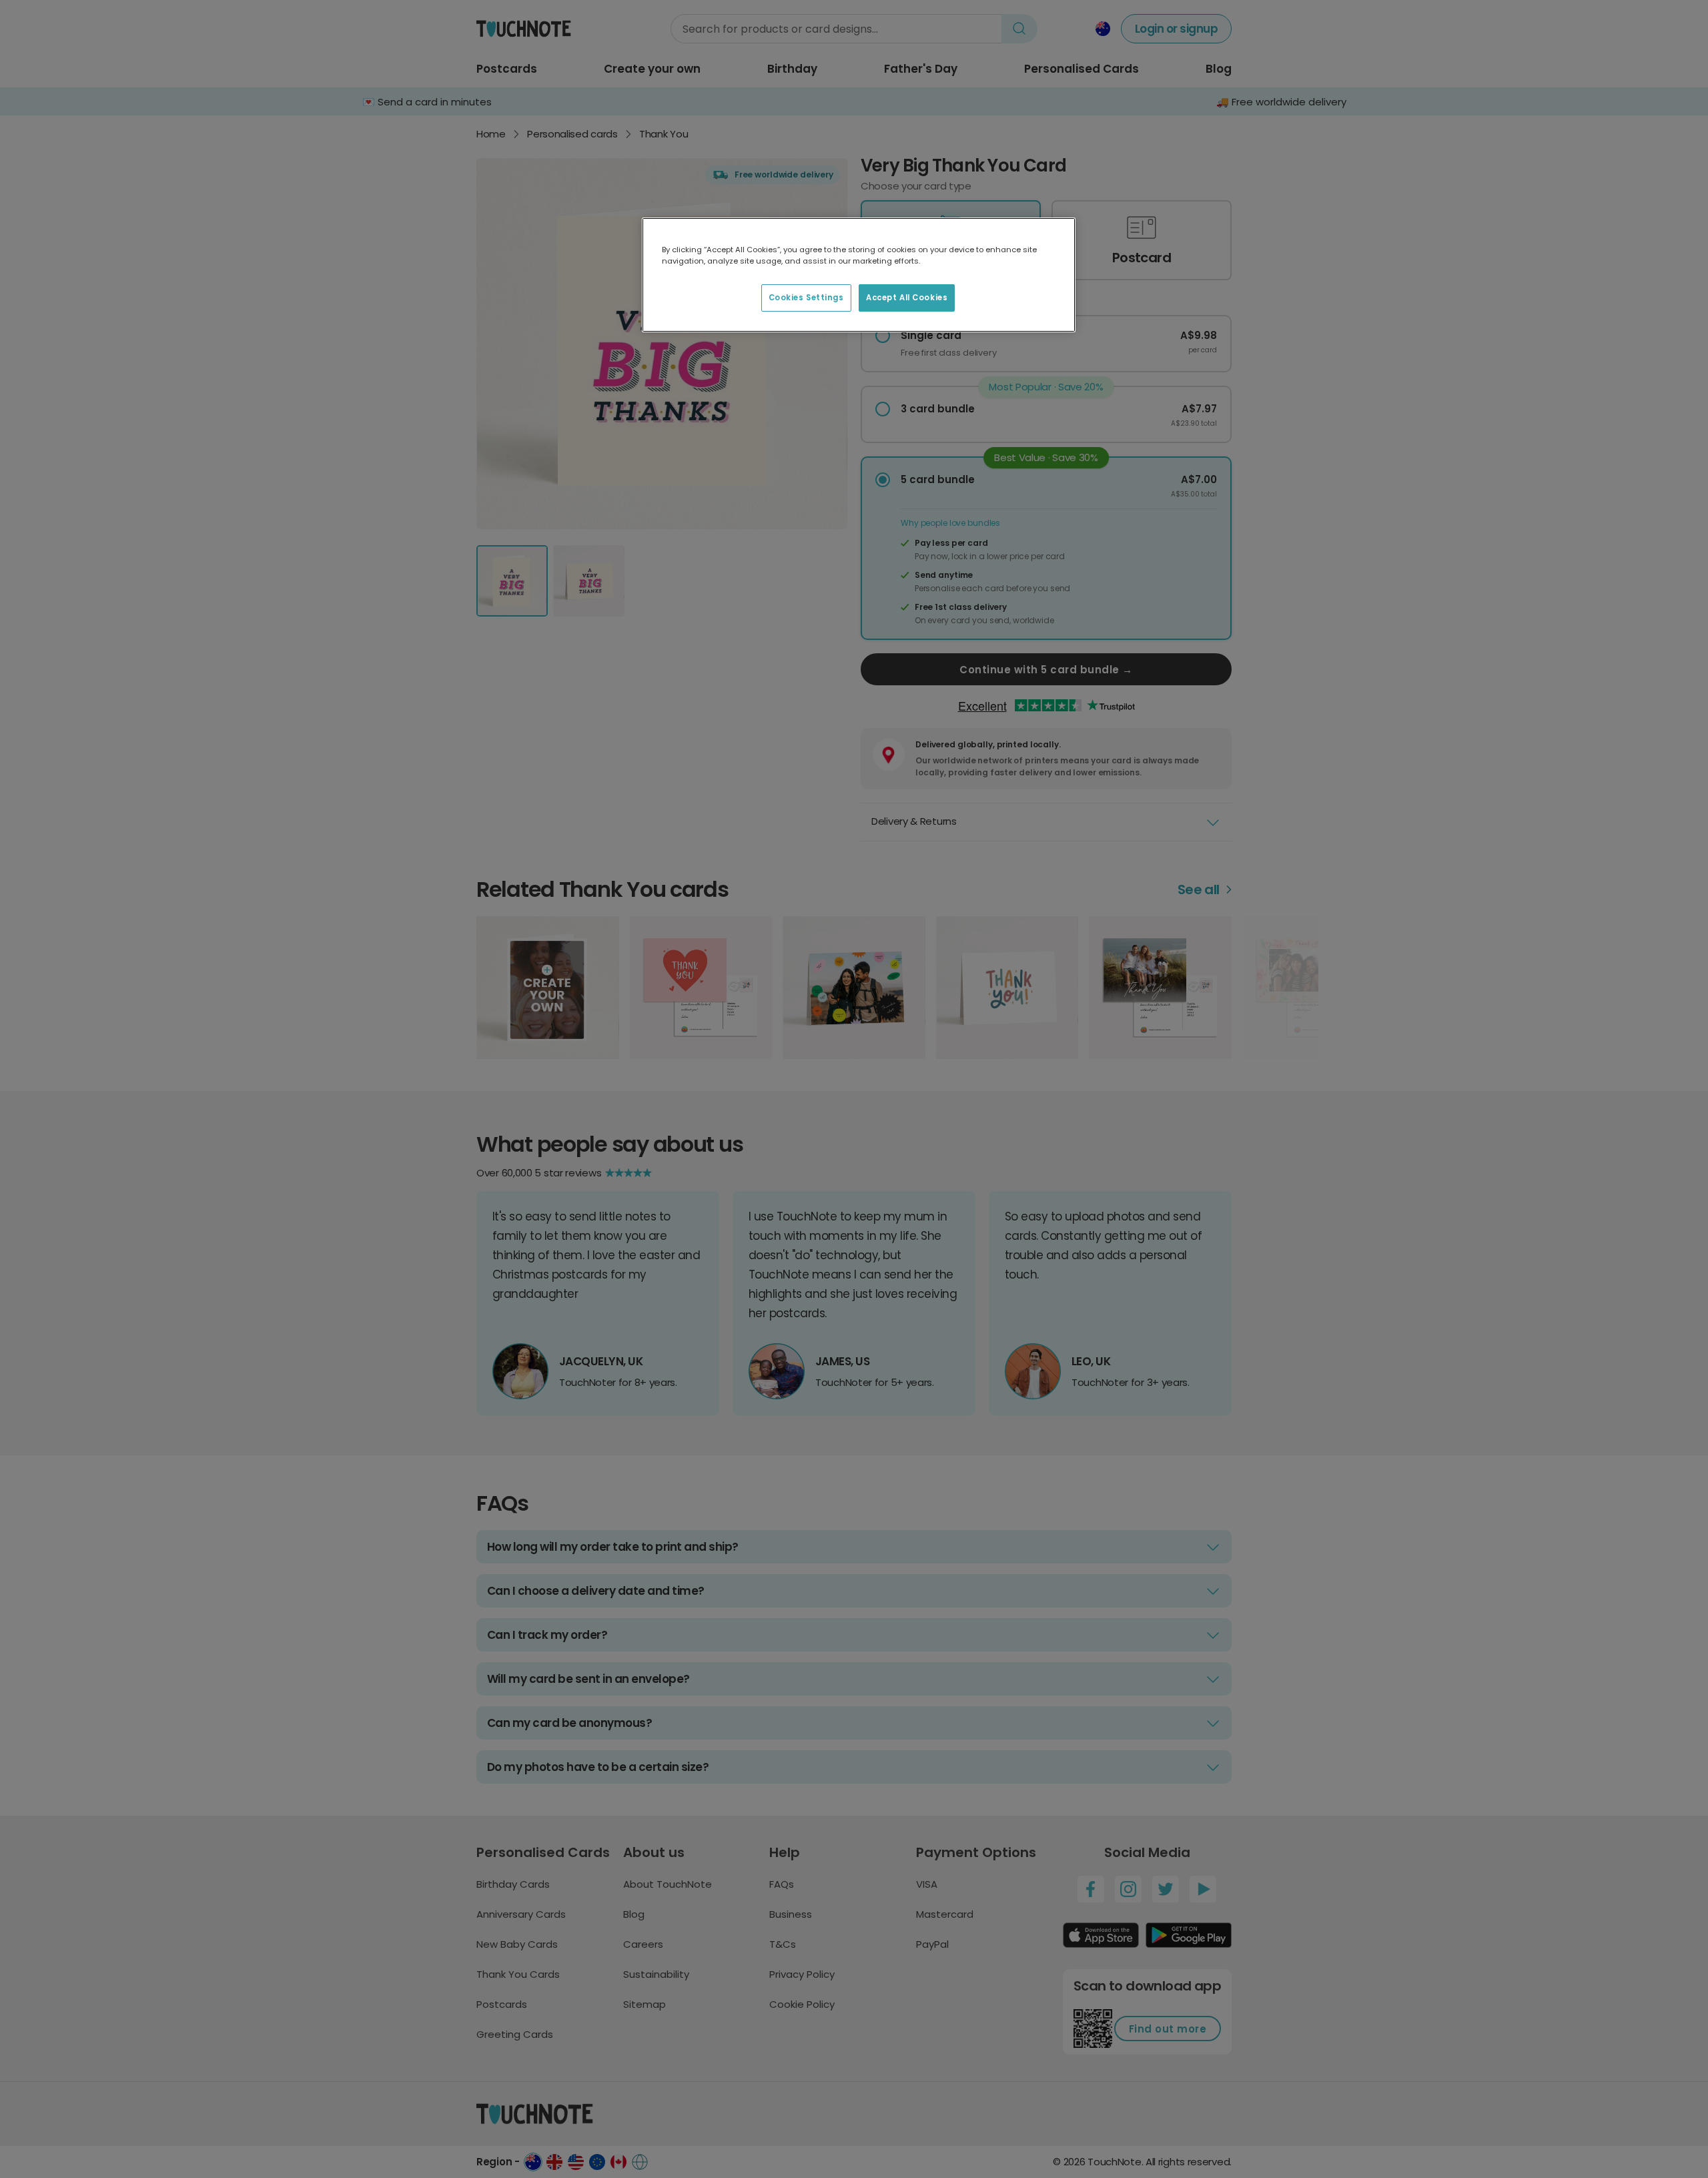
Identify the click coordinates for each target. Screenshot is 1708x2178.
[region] (859, 275)
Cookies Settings (806, 298)
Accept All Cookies (907, 298)
